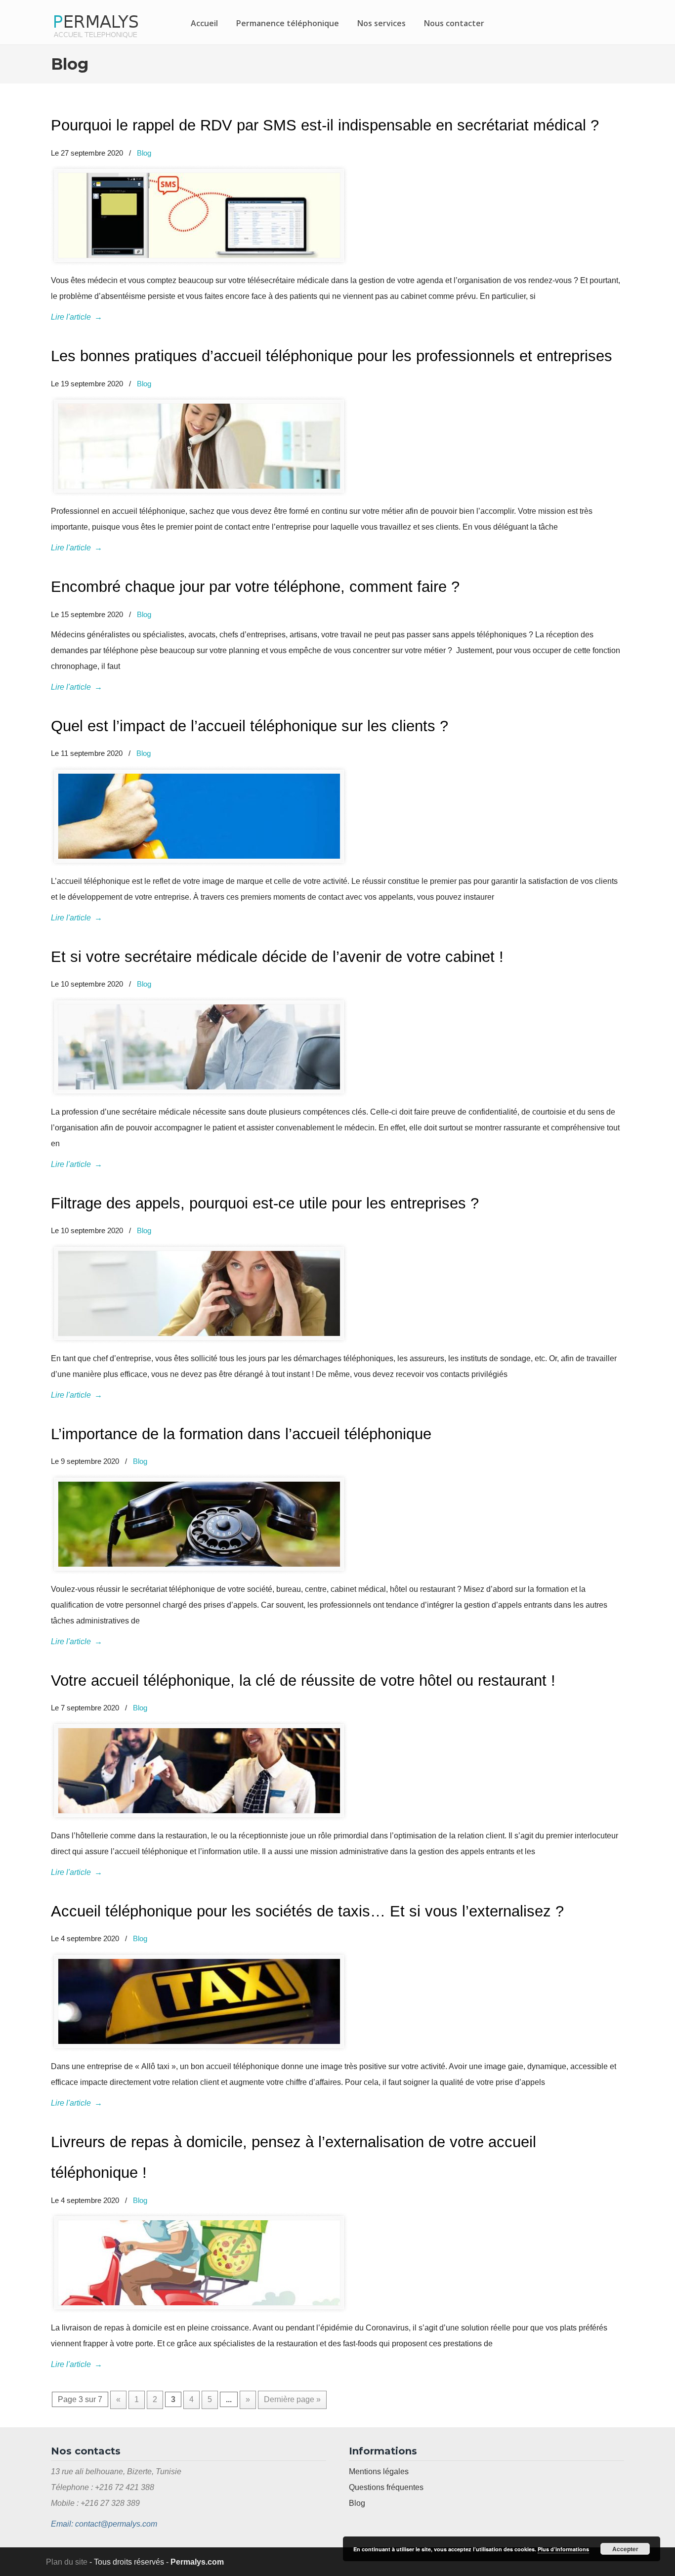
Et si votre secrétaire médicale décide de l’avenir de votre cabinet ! (277, 957)
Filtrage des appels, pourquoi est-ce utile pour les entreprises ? (265, 1203)
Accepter (625, 2549)
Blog (144, 153)
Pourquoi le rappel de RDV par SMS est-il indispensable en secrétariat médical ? (325, 125)
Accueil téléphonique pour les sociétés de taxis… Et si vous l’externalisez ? (307, 1911)
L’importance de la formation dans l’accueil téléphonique (241, 1434)
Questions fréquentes (386, 2487)
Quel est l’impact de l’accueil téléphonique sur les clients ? (250, 726)
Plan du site (67, 2562)
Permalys (95, 24)
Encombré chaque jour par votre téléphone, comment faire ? (255, 587)
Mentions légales (379, 2472)
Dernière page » (292, 2399)
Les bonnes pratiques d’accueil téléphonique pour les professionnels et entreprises (332, 356)
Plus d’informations (563, 2549)
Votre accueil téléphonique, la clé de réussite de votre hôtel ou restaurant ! (303, 1681)
